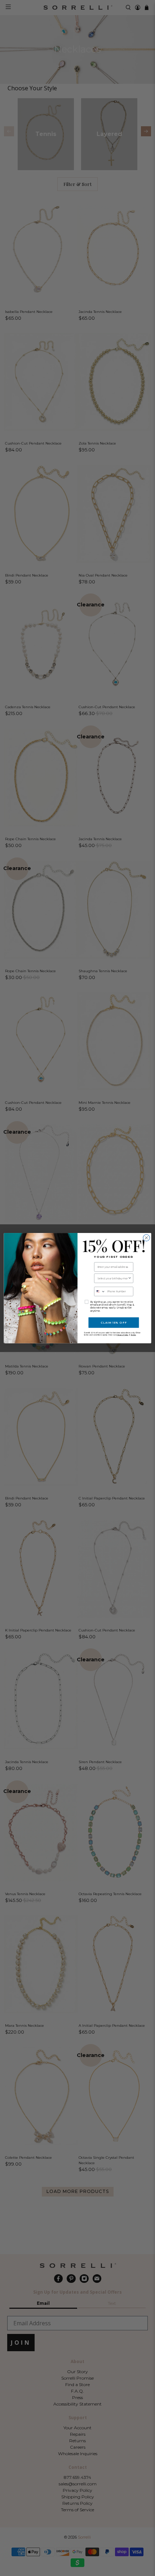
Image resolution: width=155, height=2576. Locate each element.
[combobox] (112, 1278)
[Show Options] (129, 1278)
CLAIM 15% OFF (114, 1322)
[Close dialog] (146, 1238)
